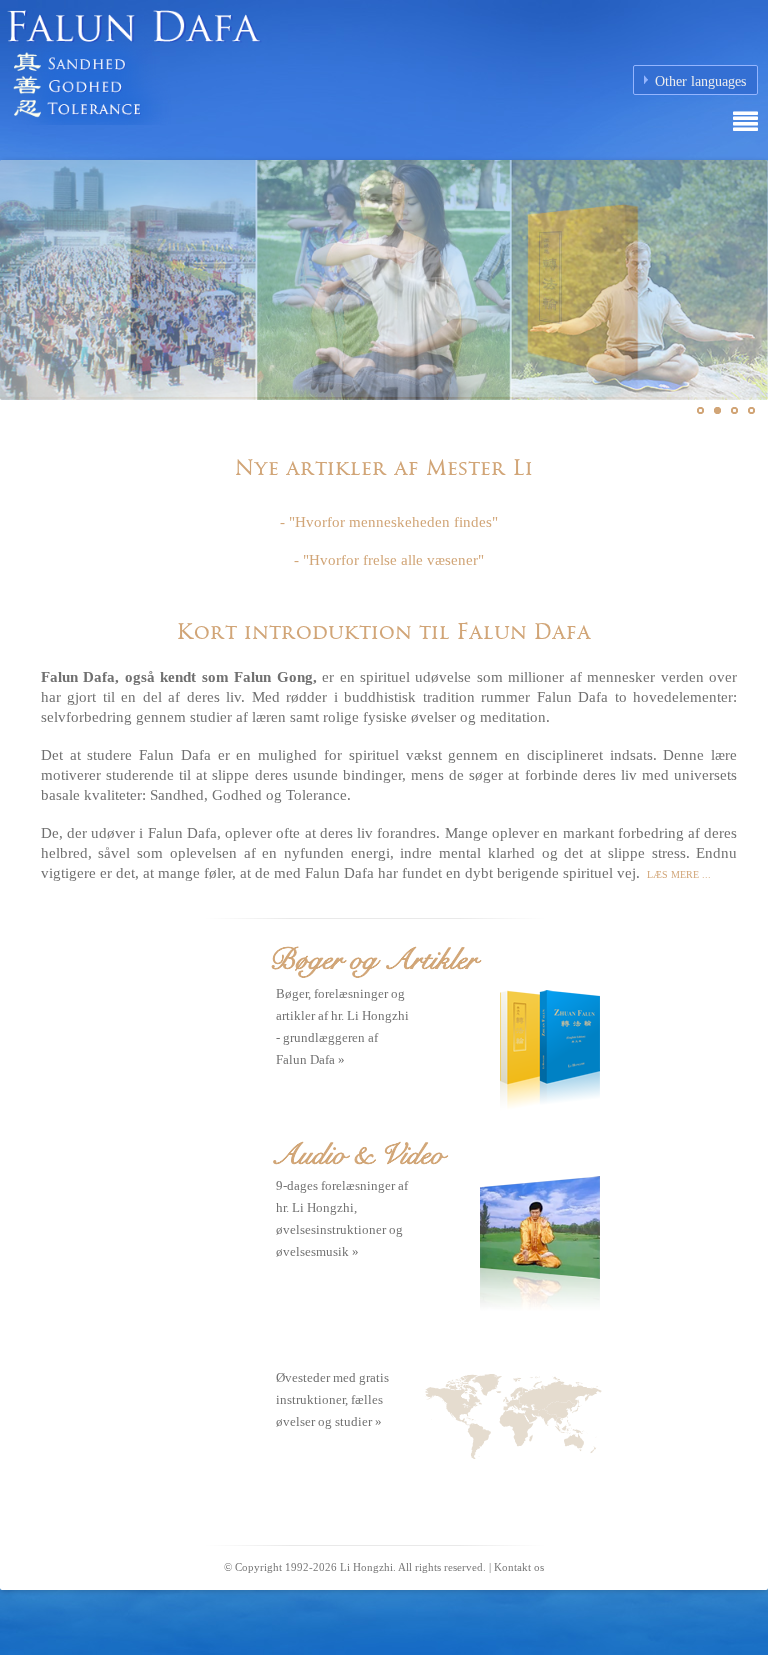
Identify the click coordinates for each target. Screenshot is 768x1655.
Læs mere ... (677, 874)
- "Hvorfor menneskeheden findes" (389, 522)
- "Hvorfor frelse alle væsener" (389, 560)
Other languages (700, 81)
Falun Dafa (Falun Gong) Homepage (250, 75)
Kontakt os (519, 1567)
